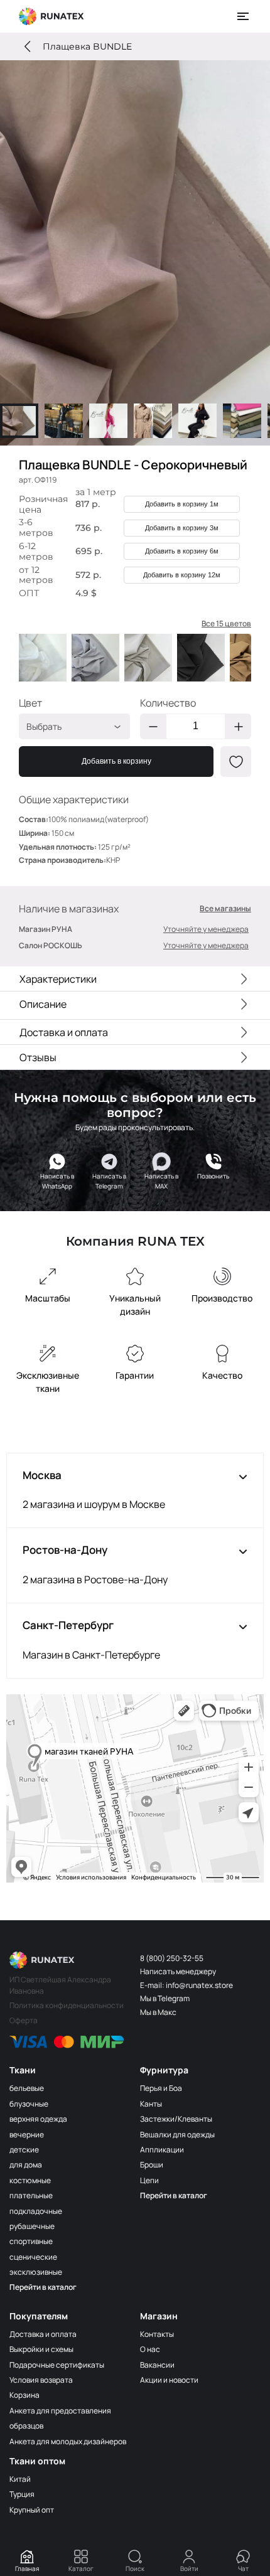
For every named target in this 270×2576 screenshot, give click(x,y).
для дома (26, 2165)
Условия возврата (41, 2380)
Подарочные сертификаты (57, 2365)
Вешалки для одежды (177, 2135)
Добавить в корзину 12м (182, 575)
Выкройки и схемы (41, 2349)
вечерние (27, 2135)
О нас (150, 2349)
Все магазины (225, 909)
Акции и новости (169, 2380)
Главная (27, 2568)
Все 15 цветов (226, 624)
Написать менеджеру (178, 1971)
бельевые (27, 2088)
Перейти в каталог (43, 2287)
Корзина (24, 2395)
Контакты (157, 2334)
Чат (243, 2568)
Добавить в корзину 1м (182, 504)
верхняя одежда (38, 2119)
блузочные (29, 2104)
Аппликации (162, 2150)
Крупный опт (32, 2510)
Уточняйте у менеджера (206, 929)
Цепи (149, 2180)
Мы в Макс (158, 2012)
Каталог (81, 2568)
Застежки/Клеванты (176, 2119)
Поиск (135, 2568)
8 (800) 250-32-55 (172, 1958)
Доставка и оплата (43, 2334)
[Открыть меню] (244, 16)
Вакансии (157, 2365)
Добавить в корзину (116, 761)
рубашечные (32, 2226)
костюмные (30, 2180)
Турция (22, 2494)
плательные (31, 2195)
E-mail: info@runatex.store (186, 1985)
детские (24, 2150)
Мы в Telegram (165, 1998)
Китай (20, 2479)
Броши (152, 2165)
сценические (33, 2257)
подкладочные (36, 2211)
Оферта (24, 2020)
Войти (189, 2568)
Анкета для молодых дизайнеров (68, 2441)
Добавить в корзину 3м (182, 528)
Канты (151, 2104)
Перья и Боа (161, 2088)
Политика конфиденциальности (67, 2005)
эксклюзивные (36, 2272)
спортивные (31, 2241)
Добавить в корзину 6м (182, 551)
